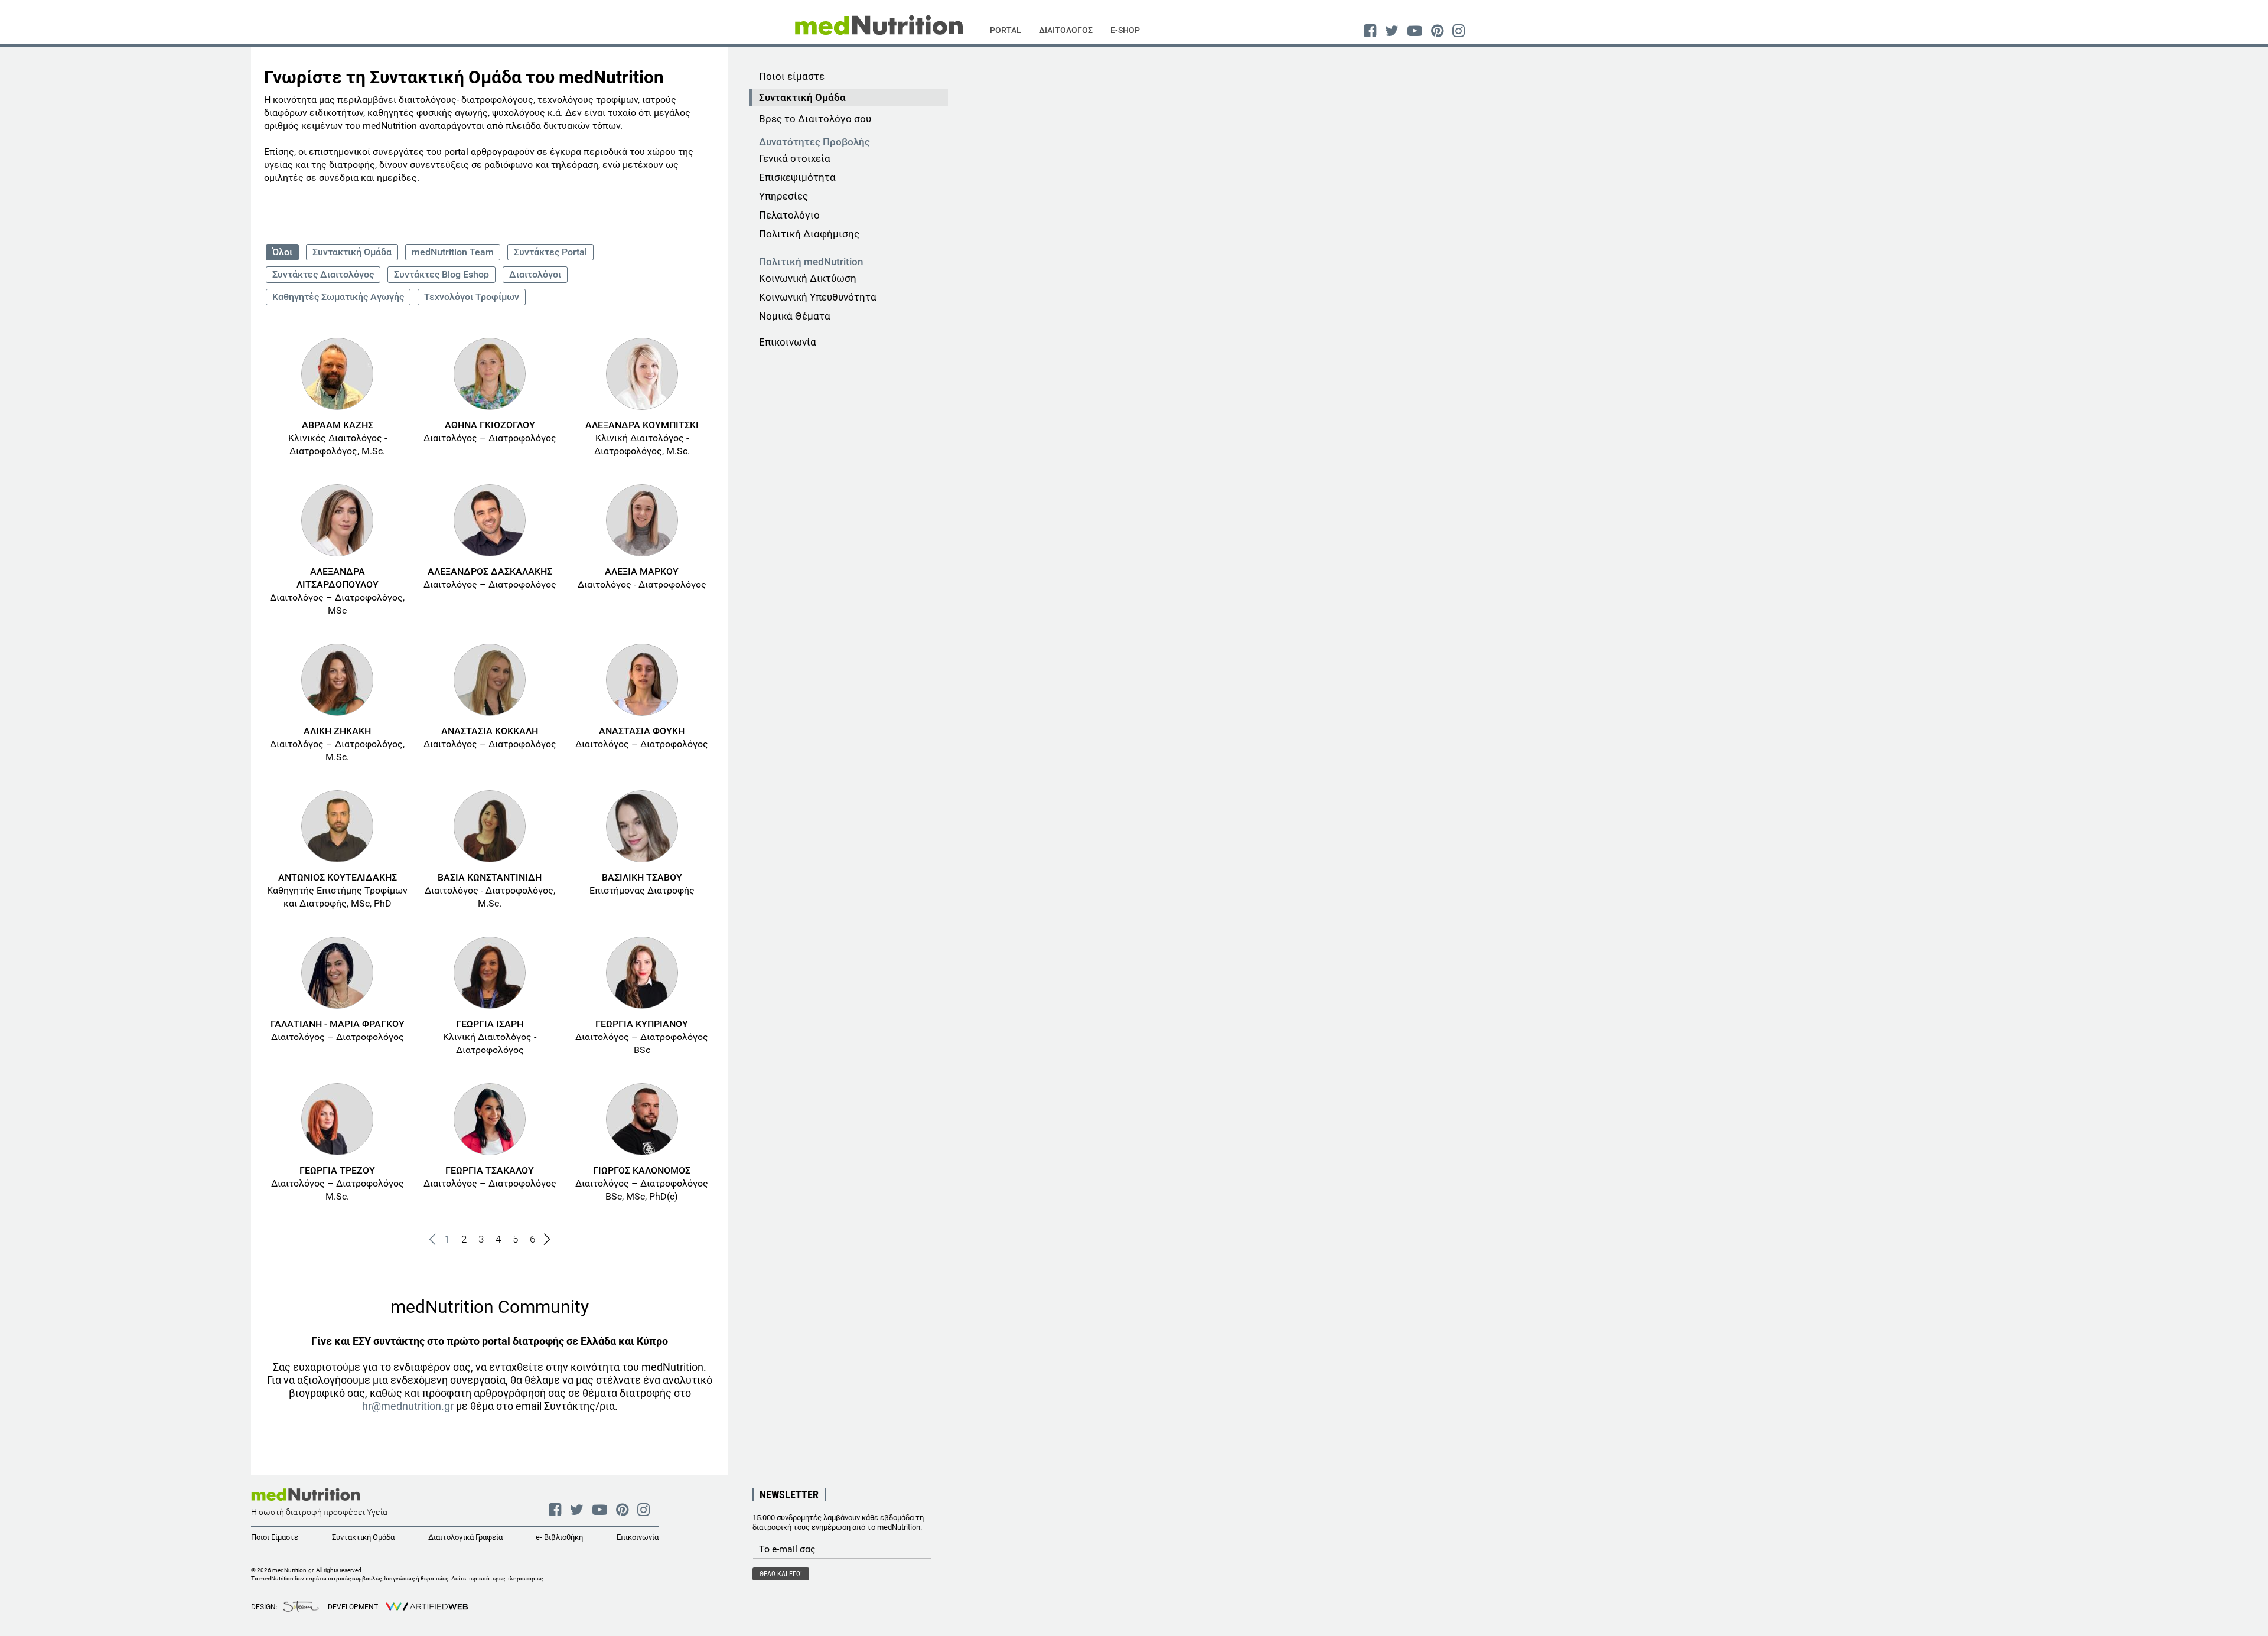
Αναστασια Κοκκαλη (490, 731)
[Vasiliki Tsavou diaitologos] (642, 826)
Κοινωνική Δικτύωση (808, 278)
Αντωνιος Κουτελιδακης (338, 877)
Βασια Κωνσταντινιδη (490, 877)
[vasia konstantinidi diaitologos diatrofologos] (490, 826)
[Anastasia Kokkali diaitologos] (490, 680)
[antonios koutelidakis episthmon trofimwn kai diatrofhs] (337, 826)
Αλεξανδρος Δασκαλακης (490, 571)
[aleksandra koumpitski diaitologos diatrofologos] (642, 374)
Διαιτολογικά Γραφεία (465, 1537)
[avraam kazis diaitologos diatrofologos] (337, 374)
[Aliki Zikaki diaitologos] (337, 680)
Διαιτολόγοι (535, 274)
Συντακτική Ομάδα (352, 252)
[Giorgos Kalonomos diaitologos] (642, 1119)
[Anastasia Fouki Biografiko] (642, 680)
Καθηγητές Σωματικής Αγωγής (338, 297)
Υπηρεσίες (783, 196)
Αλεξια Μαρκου (642, 571)
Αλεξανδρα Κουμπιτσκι (642, 425)
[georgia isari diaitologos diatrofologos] (490, 973)
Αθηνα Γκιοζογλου (490, 425)
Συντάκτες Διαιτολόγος (323, 274)
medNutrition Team (453, 252)
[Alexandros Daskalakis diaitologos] (490, 520)
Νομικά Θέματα (795, 316)
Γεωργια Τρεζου (337, 1170)
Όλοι (282, 252)
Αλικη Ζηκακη (337, 731)
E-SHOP (1125, 30)
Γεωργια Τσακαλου (490, 1170)
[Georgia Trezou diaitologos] (337, 1119)
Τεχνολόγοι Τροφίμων (472, 297)
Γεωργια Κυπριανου (642, 1024)
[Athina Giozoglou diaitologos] (490, 374)
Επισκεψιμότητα (797, 177)
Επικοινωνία (788, 342)
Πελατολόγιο (789, 215)
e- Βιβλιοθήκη (559, 1537)
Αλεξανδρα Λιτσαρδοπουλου (338, 578)
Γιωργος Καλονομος (642, 1170)
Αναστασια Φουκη (642, 731)
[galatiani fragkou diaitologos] (337, 973)
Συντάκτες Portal (550, 252)
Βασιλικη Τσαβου (642, 877)
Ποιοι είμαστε (792, 76)
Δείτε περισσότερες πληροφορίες (497, 1578)
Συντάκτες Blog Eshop (441, 274)
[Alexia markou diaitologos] (642, 520)
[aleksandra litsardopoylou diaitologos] (337, 520)
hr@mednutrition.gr (408, 1406)
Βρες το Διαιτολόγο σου (815, 119)
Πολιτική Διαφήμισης (809, 234)
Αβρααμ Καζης (338, 425)
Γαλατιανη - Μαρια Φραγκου (338, 1024)
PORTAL (1006, 30)
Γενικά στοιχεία (795, 158)
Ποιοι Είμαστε (275, 1537)
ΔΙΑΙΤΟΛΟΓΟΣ (1066, 30)
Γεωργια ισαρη (490, 1024)
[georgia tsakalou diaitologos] (490, 1119)
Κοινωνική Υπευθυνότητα (818, 297)
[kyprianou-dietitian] (642, 973)
